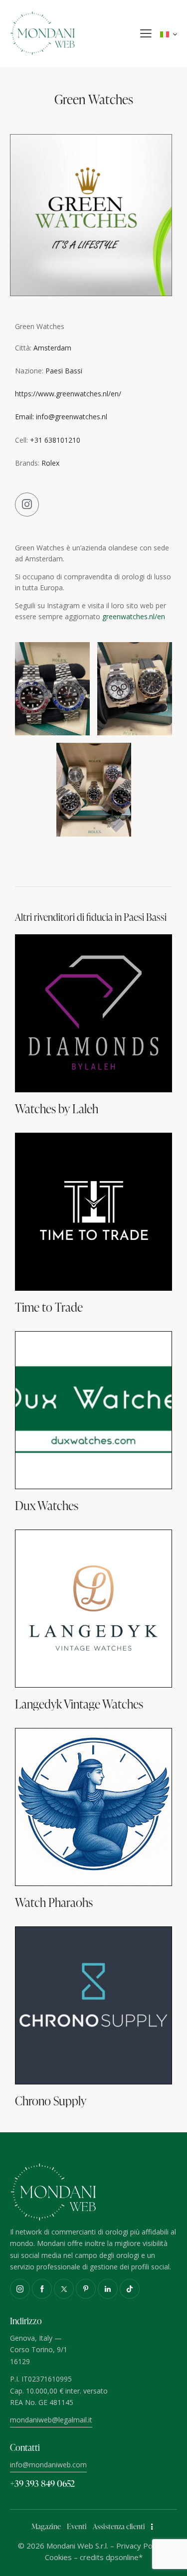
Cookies (58, 2557)
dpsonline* (124, 2557)
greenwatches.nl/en (134, 616)
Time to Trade (49, 1307)
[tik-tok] (130, 2289)
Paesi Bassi (64, 371)
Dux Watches (47, 1506)
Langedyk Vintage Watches (79, 1704)
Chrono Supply (51, 2101)
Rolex (50, 463)
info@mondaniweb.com (48, 2465)
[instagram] (20, 2289)
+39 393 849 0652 (42, 2483)
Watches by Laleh (57, 1109)
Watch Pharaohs (54, 1902)
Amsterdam (52, 348)
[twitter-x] (64, 2289)
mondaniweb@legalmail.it (51, 2420)
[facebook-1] (42, 2289)
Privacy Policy (140, 2546)
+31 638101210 (55, 440)
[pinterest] (86, 2289)
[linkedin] (108, 2289)
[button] (146, 33)
